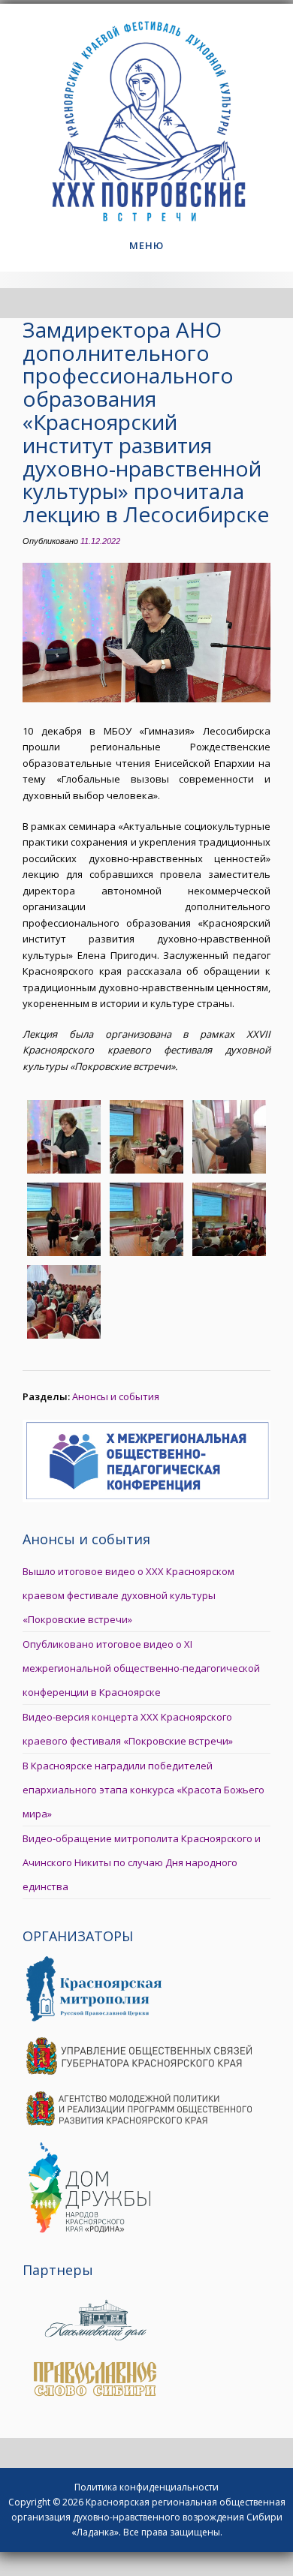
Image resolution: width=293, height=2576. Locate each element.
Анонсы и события (116, 1396)
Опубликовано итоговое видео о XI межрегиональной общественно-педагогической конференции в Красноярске (141, 1668)
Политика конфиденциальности (146, 2487)
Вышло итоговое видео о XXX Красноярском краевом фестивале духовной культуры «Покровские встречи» (128, 1595)
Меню (146, 245)
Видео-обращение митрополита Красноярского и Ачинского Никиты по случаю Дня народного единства (142, 1862)
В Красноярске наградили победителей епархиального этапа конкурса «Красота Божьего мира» (143, 1790)
